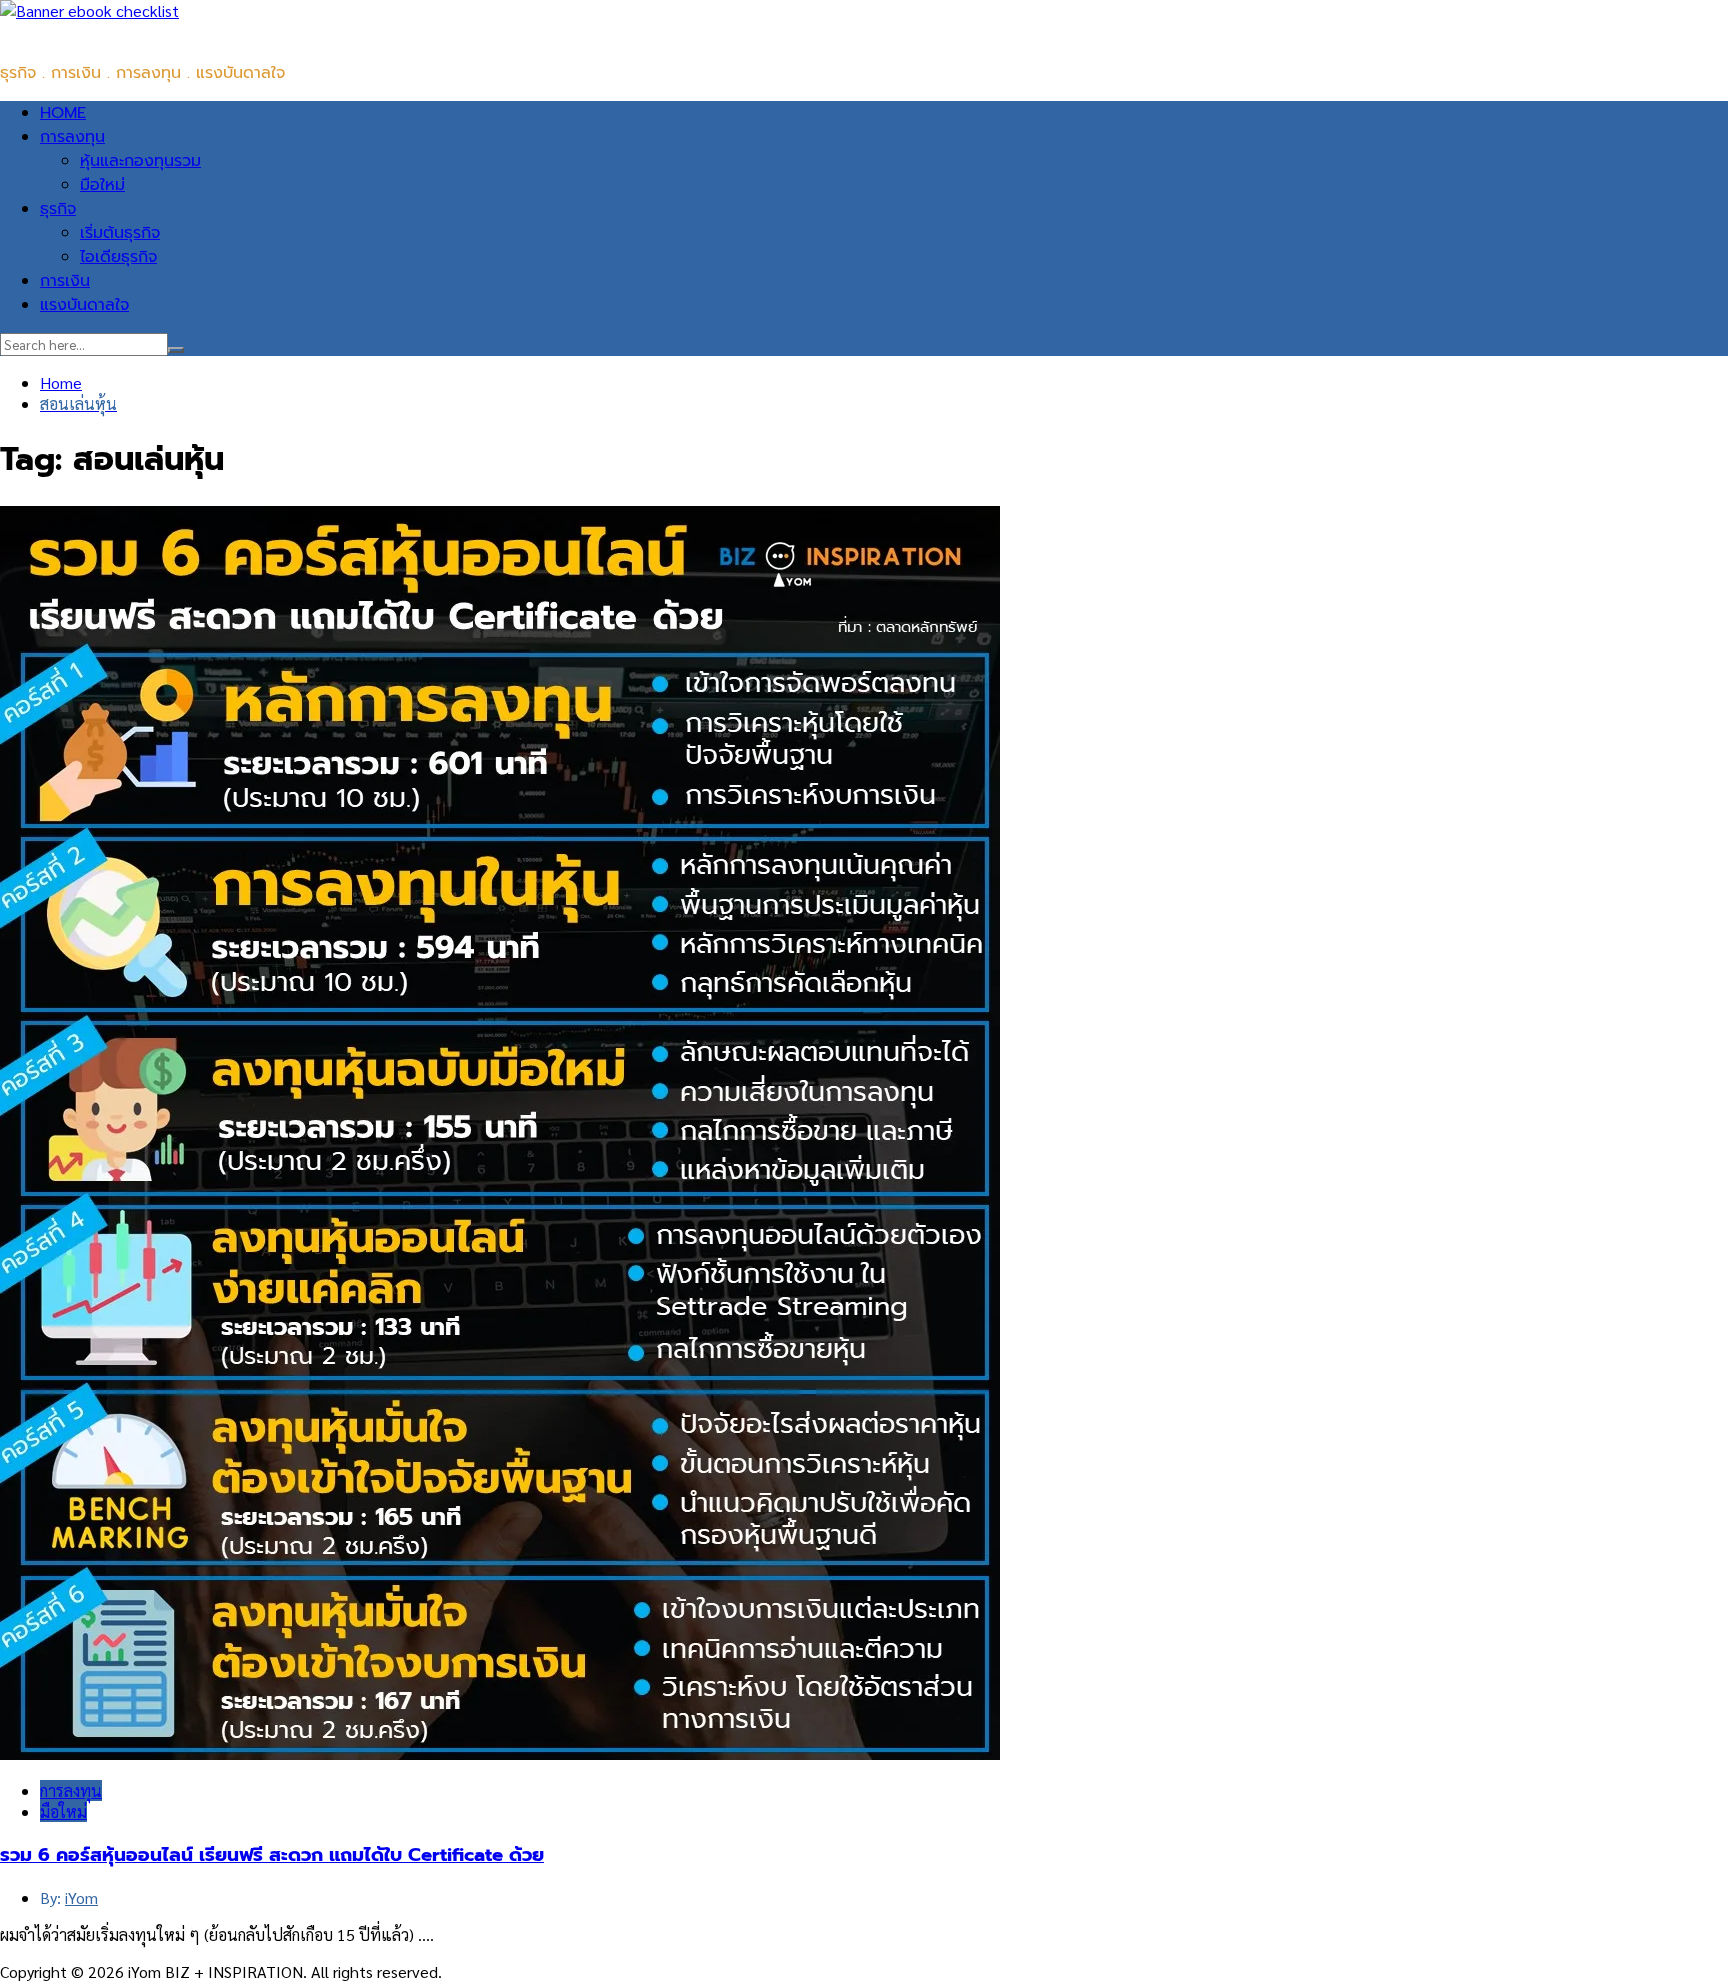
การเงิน (65, 281)
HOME (63, 113)
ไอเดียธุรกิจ (118, 257)
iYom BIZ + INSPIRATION (89, 33)
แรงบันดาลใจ (84, 305)
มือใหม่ (102, 185)
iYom (81, 1897)
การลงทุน (72, 137)
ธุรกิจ (58, 209)
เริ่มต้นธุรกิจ (120, 233)
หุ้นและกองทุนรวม (140, 161)
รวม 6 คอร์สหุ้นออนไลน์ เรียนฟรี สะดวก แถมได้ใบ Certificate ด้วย (272, 1855)
